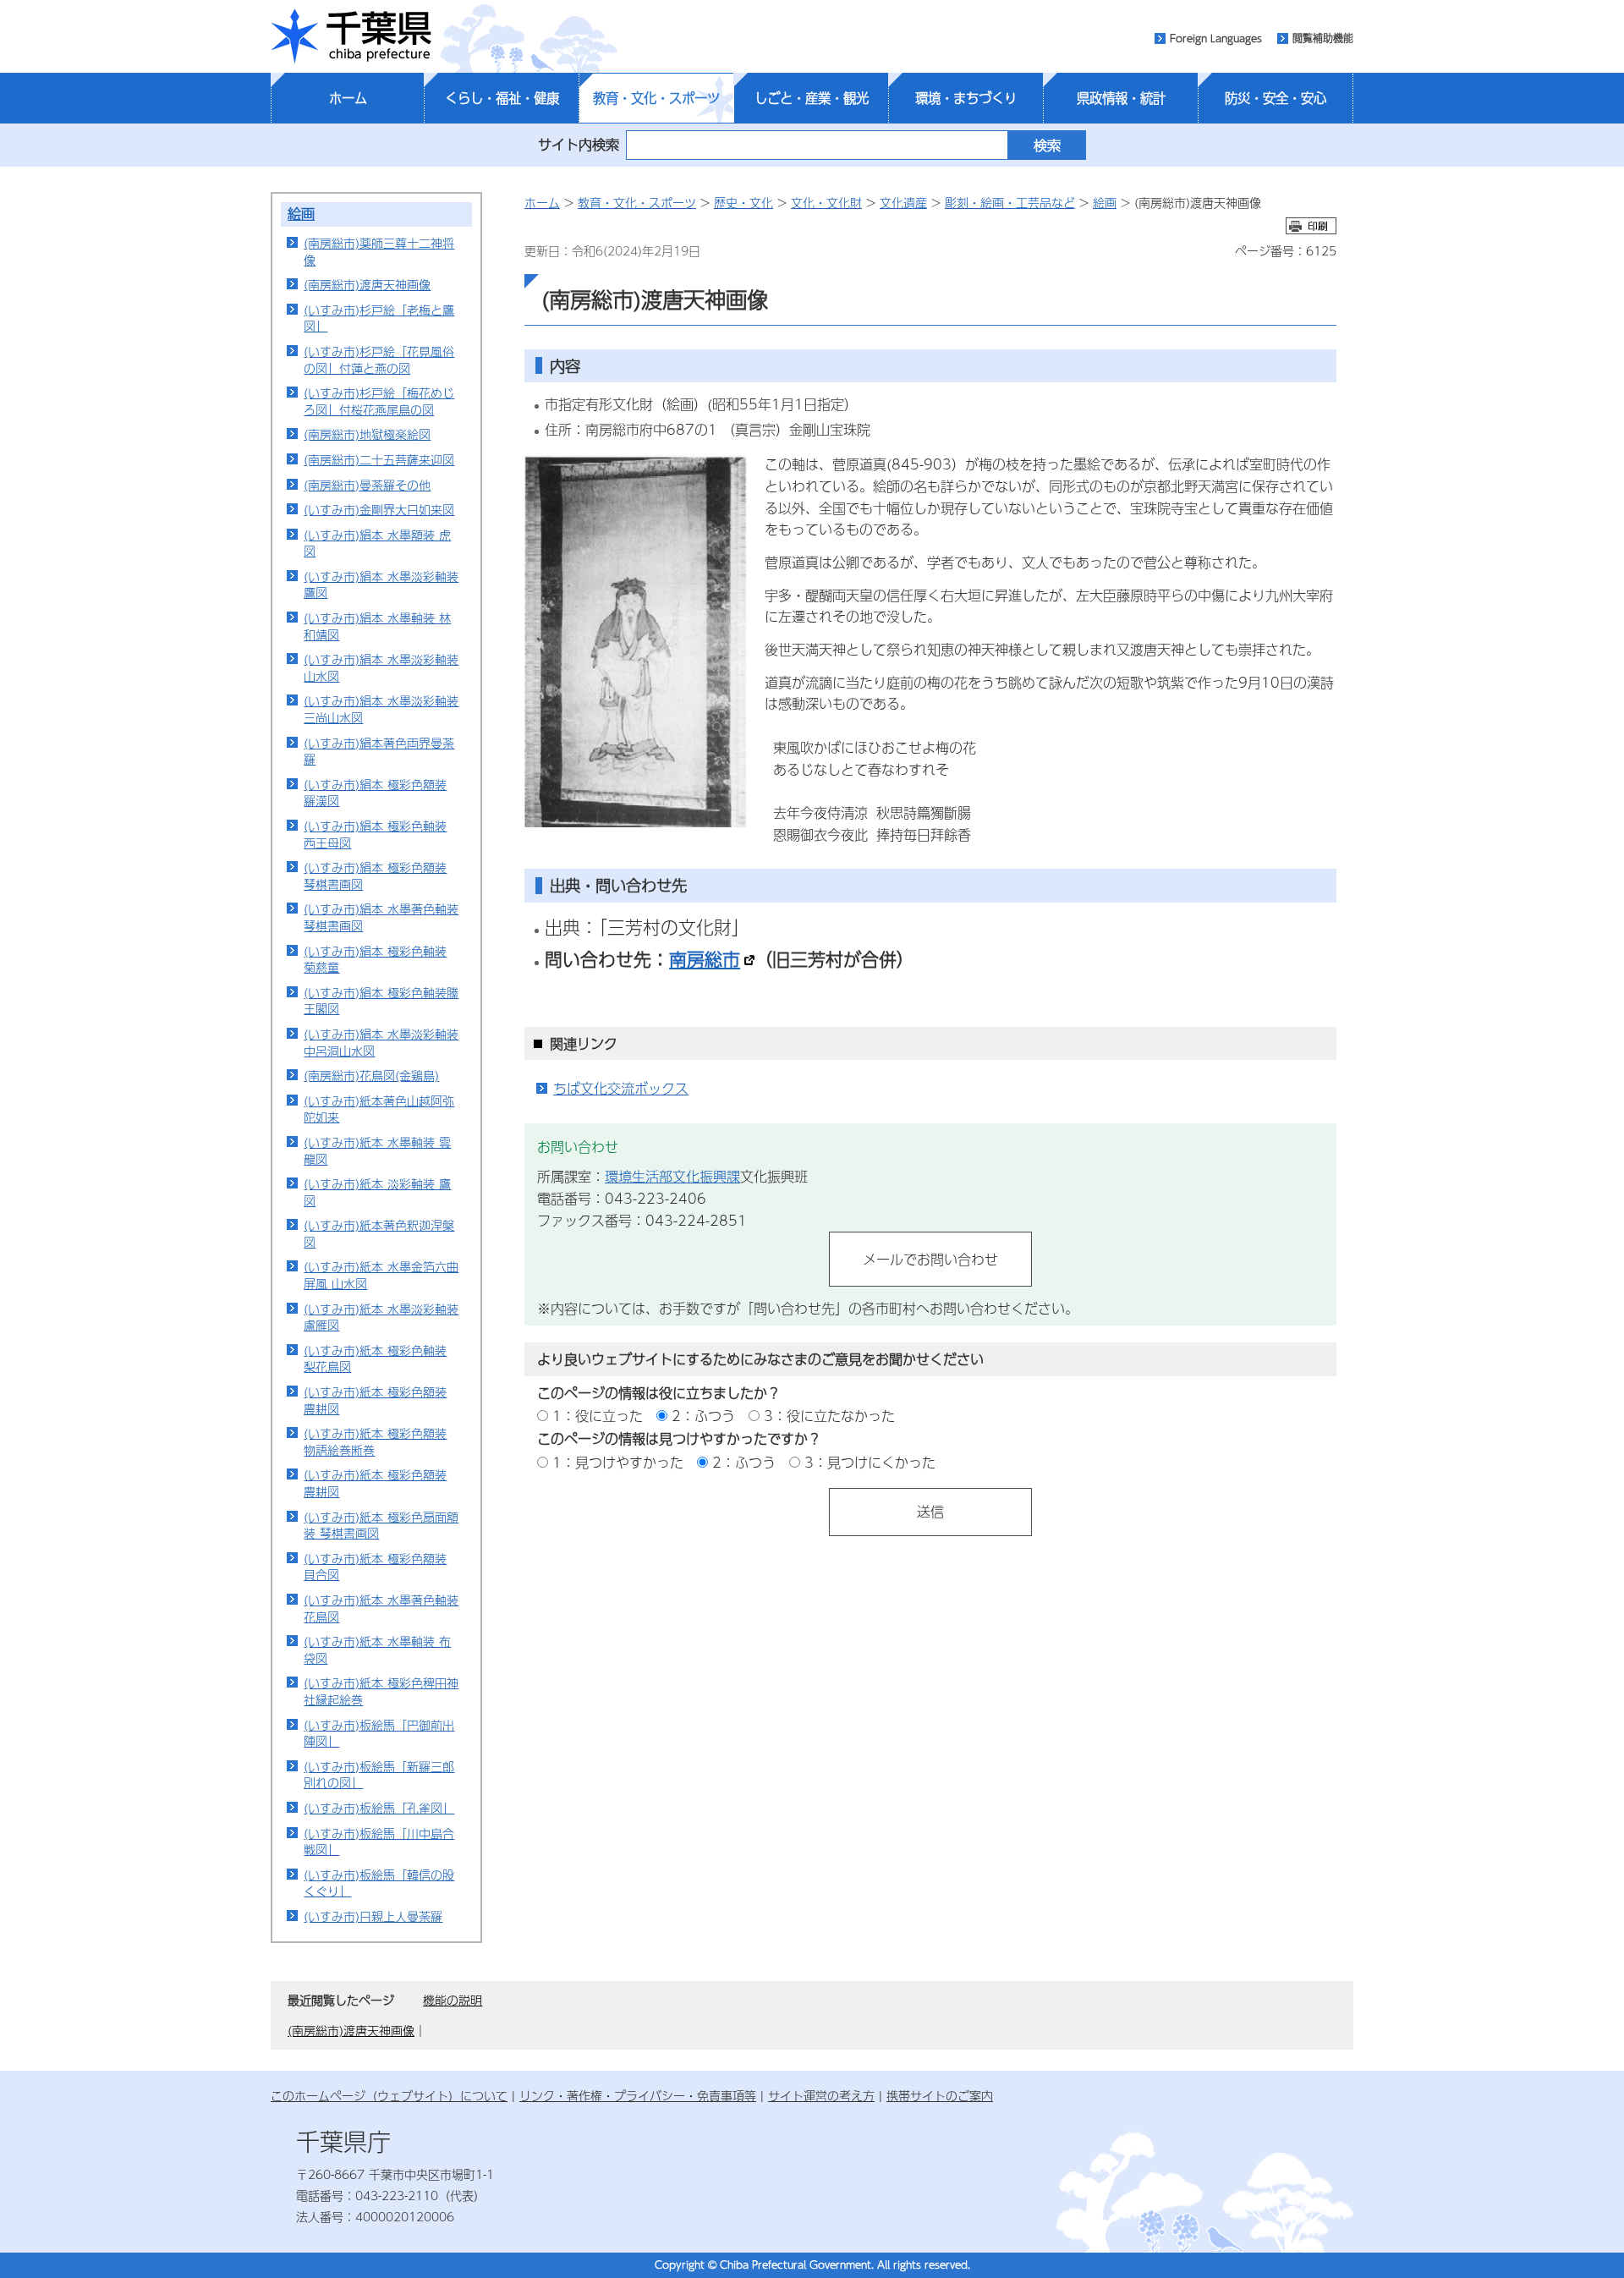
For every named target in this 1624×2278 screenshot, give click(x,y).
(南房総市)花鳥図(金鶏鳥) (371, 1075)
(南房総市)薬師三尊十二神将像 (379, 251)
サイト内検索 (579, 144)
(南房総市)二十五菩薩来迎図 (379, 459)
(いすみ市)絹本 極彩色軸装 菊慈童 (375, 959)
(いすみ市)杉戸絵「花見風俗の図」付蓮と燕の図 (379, 360)
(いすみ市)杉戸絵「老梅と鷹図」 (379, 318)
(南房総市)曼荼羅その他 (367, 485)
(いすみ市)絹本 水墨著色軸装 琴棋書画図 (381, 917)
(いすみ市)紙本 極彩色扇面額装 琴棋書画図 (381, 1525)
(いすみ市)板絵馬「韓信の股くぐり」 (379, 1883)
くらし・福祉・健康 (502, 98)
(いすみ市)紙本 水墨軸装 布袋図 (377, 1649)
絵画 (301, 214)
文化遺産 (903, 202)
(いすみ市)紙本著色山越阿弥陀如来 (379, 1109)
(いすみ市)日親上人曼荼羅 (373, 1916)
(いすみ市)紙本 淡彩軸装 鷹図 (377, 1192)
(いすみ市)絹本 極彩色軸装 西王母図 (375, 834)
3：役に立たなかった (829, 1416)
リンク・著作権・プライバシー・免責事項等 (638, 2095)
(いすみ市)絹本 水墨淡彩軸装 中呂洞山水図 (381, 1042)
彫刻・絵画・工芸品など (1010, 202)
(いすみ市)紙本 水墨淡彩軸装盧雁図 (381, 1317)
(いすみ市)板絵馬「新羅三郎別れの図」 (379, 1775)
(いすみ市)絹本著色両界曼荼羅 (379, 751)
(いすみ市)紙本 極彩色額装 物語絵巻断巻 (375, 1441)
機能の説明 (453, 2000)
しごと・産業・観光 (812, 98)
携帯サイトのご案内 (940, 2095)
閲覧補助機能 (1323, 38)
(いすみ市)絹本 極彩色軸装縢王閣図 (381, 1001)
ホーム (348, 98)
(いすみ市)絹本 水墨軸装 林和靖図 (377, 626)
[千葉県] (351, 36)
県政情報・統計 (1121, 98)
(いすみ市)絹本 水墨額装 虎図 (377, 543)
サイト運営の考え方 (821, 2095)
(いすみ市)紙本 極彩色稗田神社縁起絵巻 (381, 1691)
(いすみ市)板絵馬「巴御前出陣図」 (379, 1733)
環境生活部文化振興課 (672, 1176)
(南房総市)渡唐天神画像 (367, 284)
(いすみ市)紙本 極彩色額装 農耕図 (375, 1400)
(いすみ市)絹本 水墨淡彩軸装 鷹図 (381, 585)
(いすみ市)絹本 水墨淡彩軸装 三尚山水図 (381, 709)
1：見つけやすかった (618, 1462)
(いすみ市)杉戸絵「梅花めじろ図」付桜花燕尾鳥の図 (379, 401)
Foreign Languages (1216, 38)
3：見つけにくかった (870, 1462)
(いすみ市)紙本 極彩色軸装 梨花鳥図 (375, 1359)
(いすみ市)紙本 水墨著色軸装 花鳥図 (381, 1608)
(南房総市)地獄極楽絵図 (367, 434)
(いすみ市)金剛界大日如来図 (379, 509)
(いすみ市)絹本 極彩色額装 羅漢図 (375, 793)
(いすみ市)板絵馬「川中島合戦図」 (379, 1842)
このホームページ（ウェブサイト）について (389, 2095)
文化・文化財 (826, 202)
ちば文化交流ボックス (621, 1088)
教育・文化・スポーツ (656, 98)
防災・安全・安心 (1276, 98)
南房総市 (705, 958)
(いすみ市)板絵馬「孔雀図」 (379, 1808)
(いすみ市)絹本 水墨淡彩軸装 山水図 (381, 667)
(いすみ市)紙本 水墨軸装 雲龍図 (377, 1150)
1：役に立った (598, 1416)
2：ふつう (703, 1416)
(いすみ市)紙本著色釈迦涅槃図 (379, 1233)
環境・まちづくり (966, 98)
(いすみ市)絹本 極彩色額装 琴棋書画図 (375, 876)
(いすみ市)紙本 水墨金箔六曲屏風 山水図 (381, 1275)
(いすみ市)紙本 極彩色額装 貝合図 (375, 1567)
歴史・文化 (743, 202)
